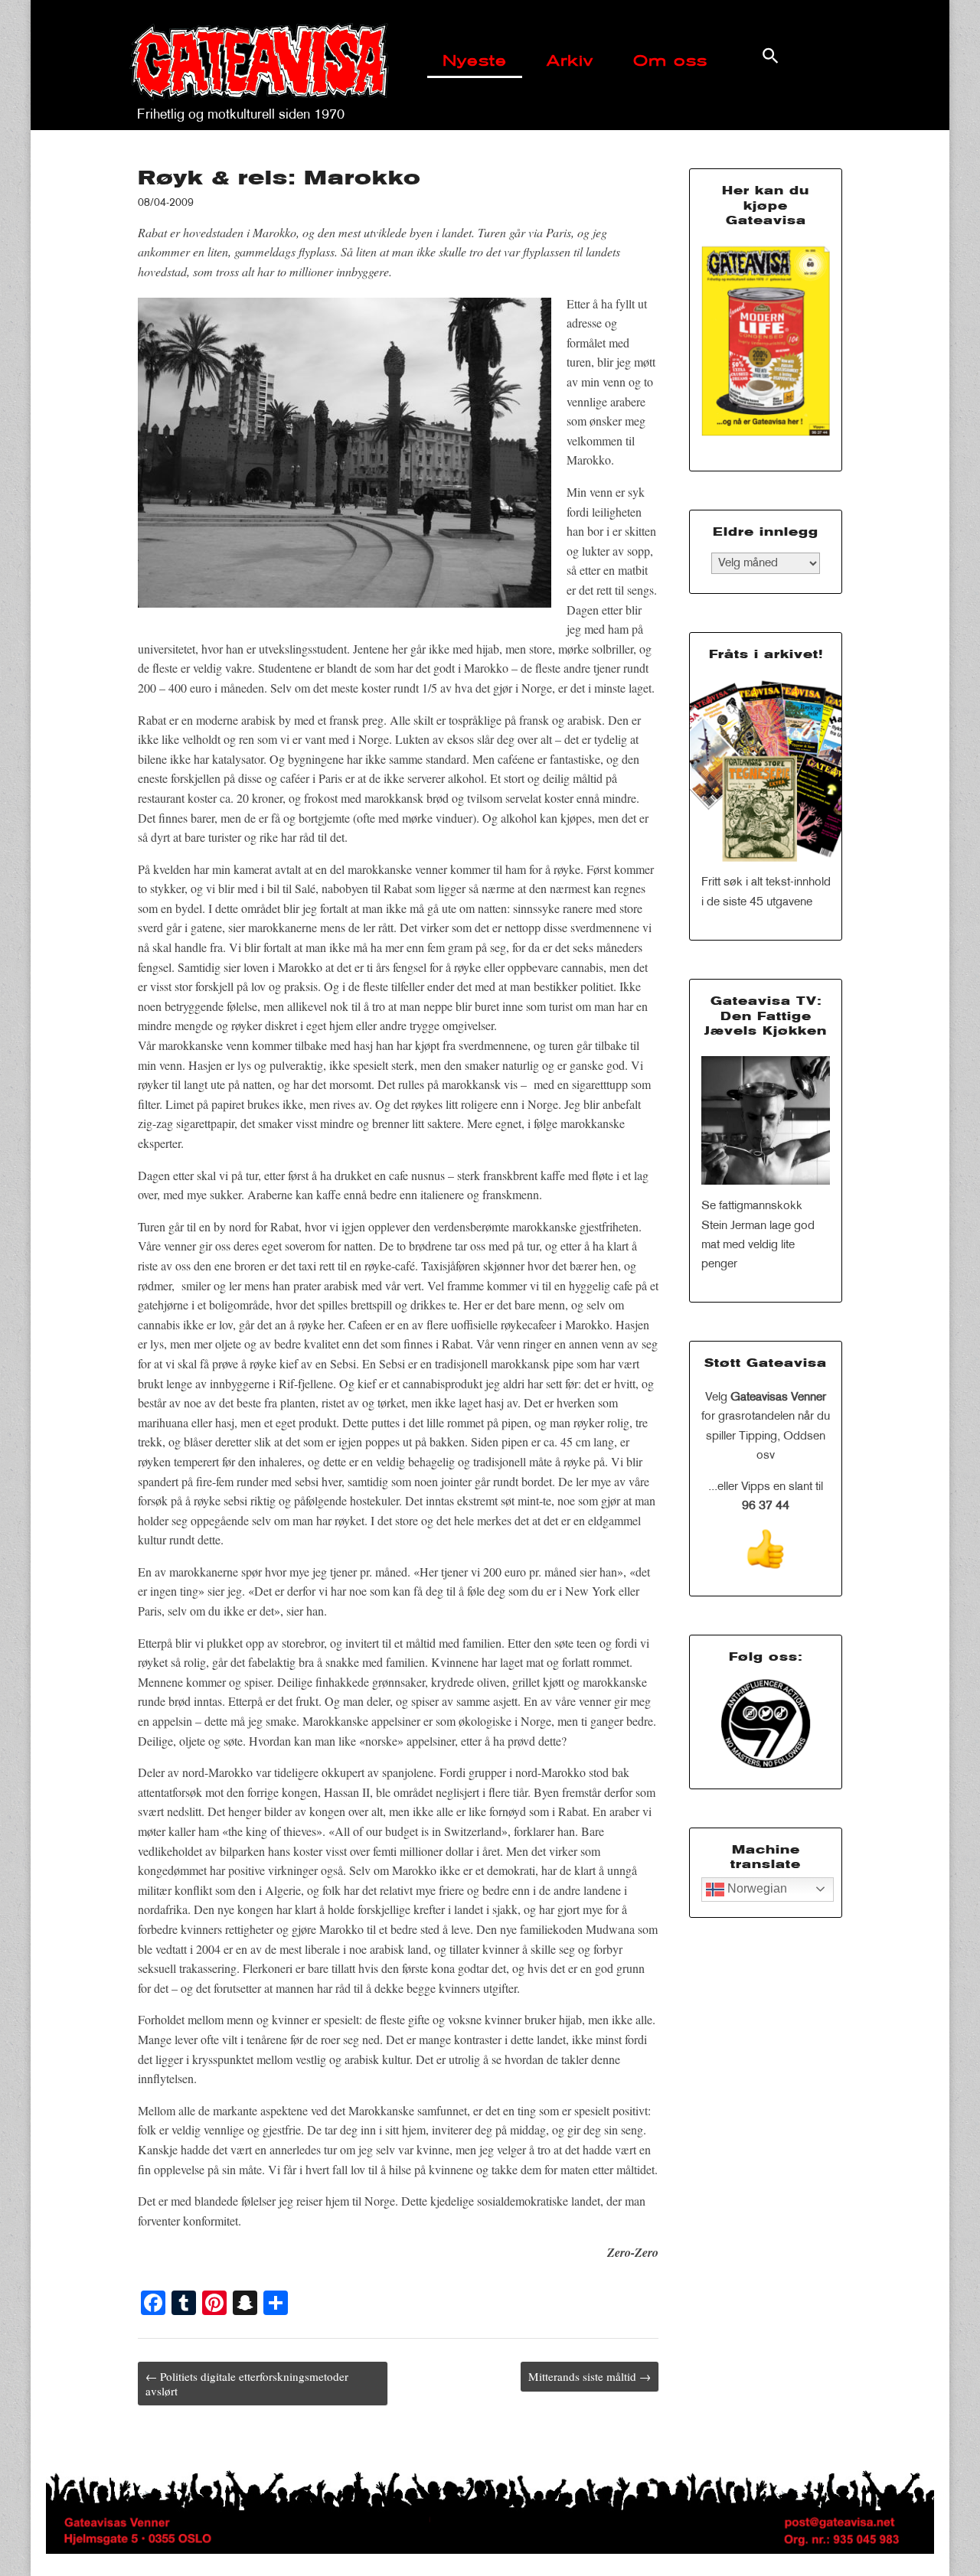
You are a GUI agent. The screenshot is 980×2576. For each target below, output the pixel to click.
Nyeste (475, 62)
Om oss (670, 62)
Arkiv (570, 62)
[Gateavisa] (259, 53)
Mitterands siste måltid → (590, 2376)
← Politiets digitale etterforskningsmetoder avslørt (247, 2383)
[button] (771, 55)
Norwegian (756, 1888)
